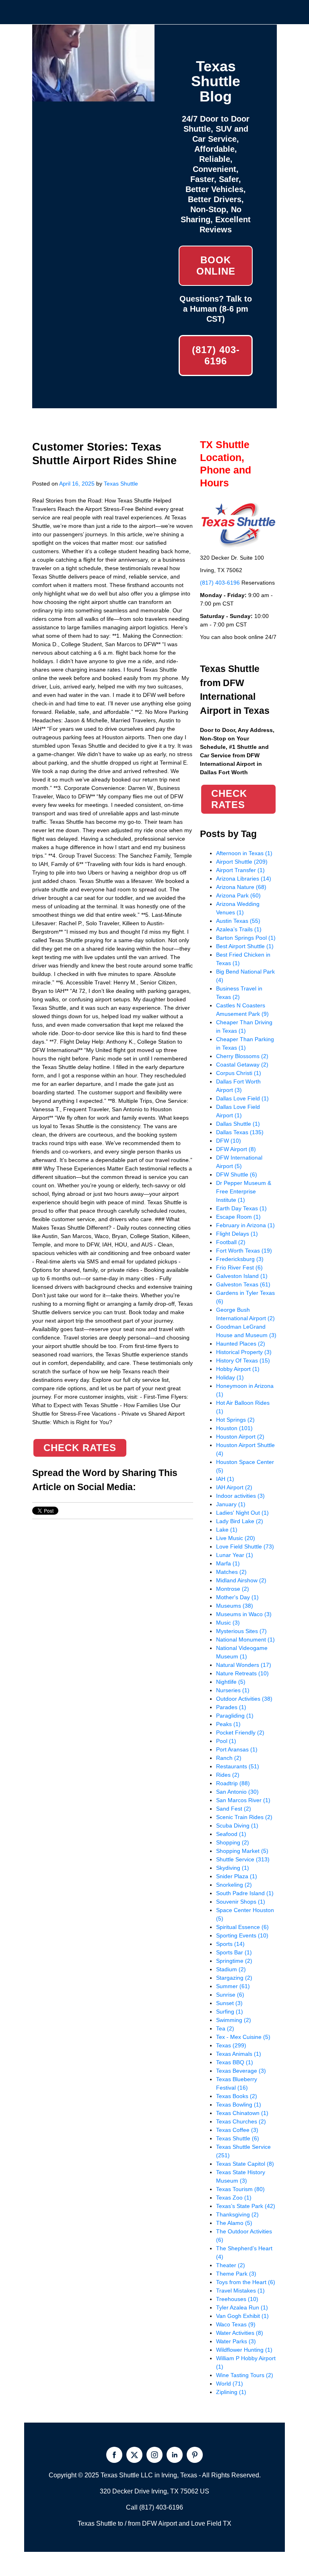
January (231, 1504)
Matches (231, 1572)
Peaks (228, 1724)
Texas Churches (241, 2121)
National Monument (245, 1639)
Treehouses (237, 2299)
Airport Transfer (240, 870)
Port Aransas (237, 1749)
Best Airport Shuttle (245, 946)
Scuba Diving (237, 1826)
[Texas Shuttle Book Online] (93, 97)
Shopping (233, 1842)
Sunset (229, 2003)
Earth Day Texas (241, 1208)
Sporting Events (242, 1935)
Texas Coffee (237, 2130)
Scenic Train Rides (244, 1817)
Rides (228, 1775)
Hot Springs (235, 1420)
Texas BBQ (235, 2062)
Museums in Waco (244, 1614)
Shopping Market (242, 1851)
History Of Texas (243, 1360)
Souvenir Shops (241, 1902)
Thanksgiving (237, 2214)
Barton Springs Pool (246, 938)
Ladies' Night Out (242, 1513)
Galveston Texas (243, 1284)
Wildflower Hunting (244, 2350)
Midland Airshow (241, 1580)
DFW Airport (236, 1149)
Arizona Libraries (244, 879)
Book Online (216, 266)
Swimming (234, 2020)
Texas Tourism (240, 2189)
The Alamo (234, 2223)
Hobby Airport (238, 1369)
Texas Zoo (234, 2198)
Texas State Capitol (245, 2164)
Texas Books (237, 2096)
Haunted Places (241, 1344)
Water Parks (236, 2341)
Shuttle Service (243, 1859)
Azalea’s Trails (239, 929)
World (230, 2384)
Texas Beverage (241, 2071)
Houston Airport (240, 1437)
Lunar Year (235, 1555)
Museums (235, 1606)
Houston (234, 1428)
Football (231, 1242)
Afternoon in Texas (244, 853)
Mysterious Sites (241, 1631)
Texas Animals (239, 2054)
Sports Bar (234, 1952)
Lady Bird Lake (240, 1521)
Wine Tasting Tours (245, 2375)
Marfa (228, 1563)
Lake (227, 1530)
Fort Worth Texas (244, 1251)
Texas (231, 2045)
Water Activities (240, 2333)
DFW (229, 1141)
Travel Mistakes (240, 2291)
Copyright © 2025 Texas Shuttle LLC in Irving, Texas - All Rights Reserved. (155, 2475)
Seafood (231, 1834)
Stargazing (234, 1978)
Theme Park (236, 2274)
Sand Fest (234, 1809)
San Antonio (237, 1792)
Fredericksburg (240, 1259)
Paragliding (235, 1716)
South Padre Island (245, 1893)
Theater (231, 2265)
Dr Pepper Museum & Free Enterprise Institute (244, 1191)
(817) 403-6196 (216, 355)
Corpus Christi (239, 1073)
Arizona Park (238, 895)
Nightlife (231, 1682)
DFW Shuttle (237, 1174)
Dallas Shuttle (238, 1124)
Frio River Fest (239, 1267)
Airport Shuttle (242, 862)
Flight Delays (237, 1234)
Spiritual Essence (242, 1927)
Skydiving (233, 1868)
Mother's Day (237, 1597)
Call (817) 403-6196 (154, 2507)
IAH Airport (234, 1487)
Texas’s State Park (246, 2206)
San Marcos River (243, 1800)
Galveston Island (242, 1276)
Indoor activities (240, 1496)
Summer (233, 1986)
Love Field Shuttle (245, 1546)
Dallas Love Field (242, 1098)
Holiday (230, 1377)
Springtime (234, 1961)
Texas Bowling (239, 2105)
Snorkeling (234, 1885)
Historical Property (244, 1352)
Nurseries (233, 1690)
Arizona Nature (241, 887)
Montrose (233, 1589)
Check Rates (80, 1448)
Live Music (236, 1538)
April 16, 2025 (77, 484)
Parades (231, 1707)
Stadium (231, 1969)
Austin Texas (238, 921)
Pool (226, 1741)
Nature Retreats (242, 1673)
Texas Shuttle (121, 484)
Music (228, 1623)
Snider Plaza (237, 1876)
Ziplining (231, 2392)
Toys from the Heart (246, 2282)
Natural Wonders (244, 1665)
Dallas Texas (240, 1132)
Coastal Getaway (242, 1065)
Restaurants (238, 1766)
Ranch (229, 1758)
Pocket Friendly (240, 1732)
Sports (230, 1944)
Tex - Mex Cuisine (243, 2037)
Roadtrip (233, 1783)
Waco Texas (236, 2324)
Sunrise (230, 1995)
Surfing (230, 2012)
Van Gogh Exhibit (242, 2316)
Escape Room (238, 1217)
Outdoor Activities (244, 1699)
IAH (225, 1479)
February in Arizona (245, 1225)
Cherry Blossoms (242, 1056)
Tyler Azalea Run (242, 2307)
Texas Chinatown (242, 2113)
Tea (225, 2028)
